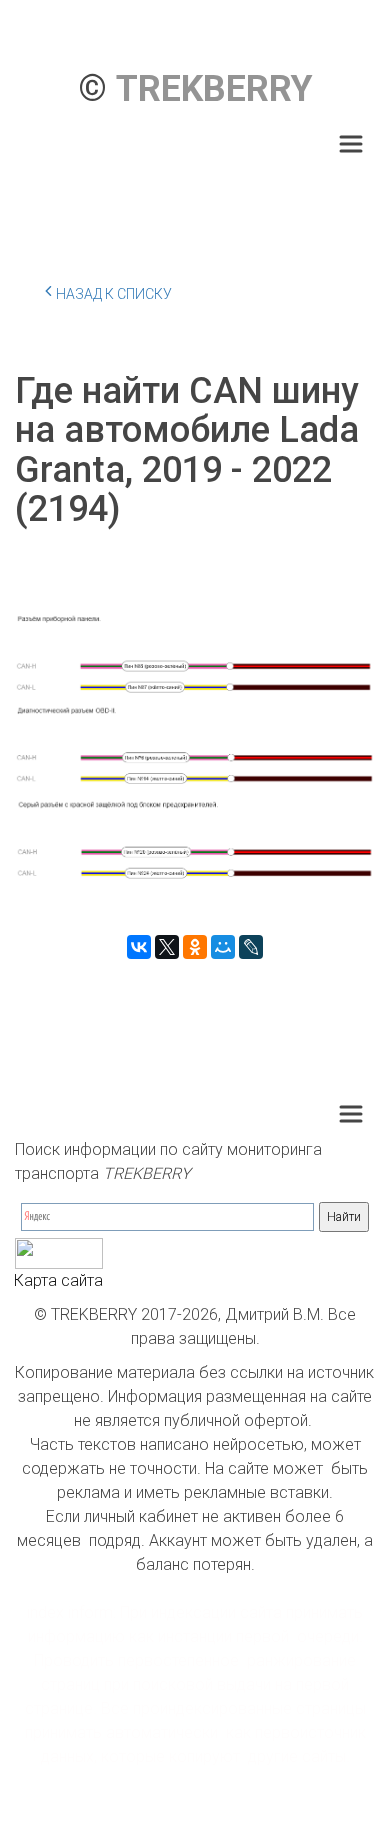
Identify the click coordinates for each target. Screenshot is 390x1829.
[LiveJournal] (251, 947)
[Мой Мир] (223, 947)
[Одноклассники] (195, 947)
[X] (167, 947)
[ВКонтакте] (139, 947)
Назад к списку (114, 294)
